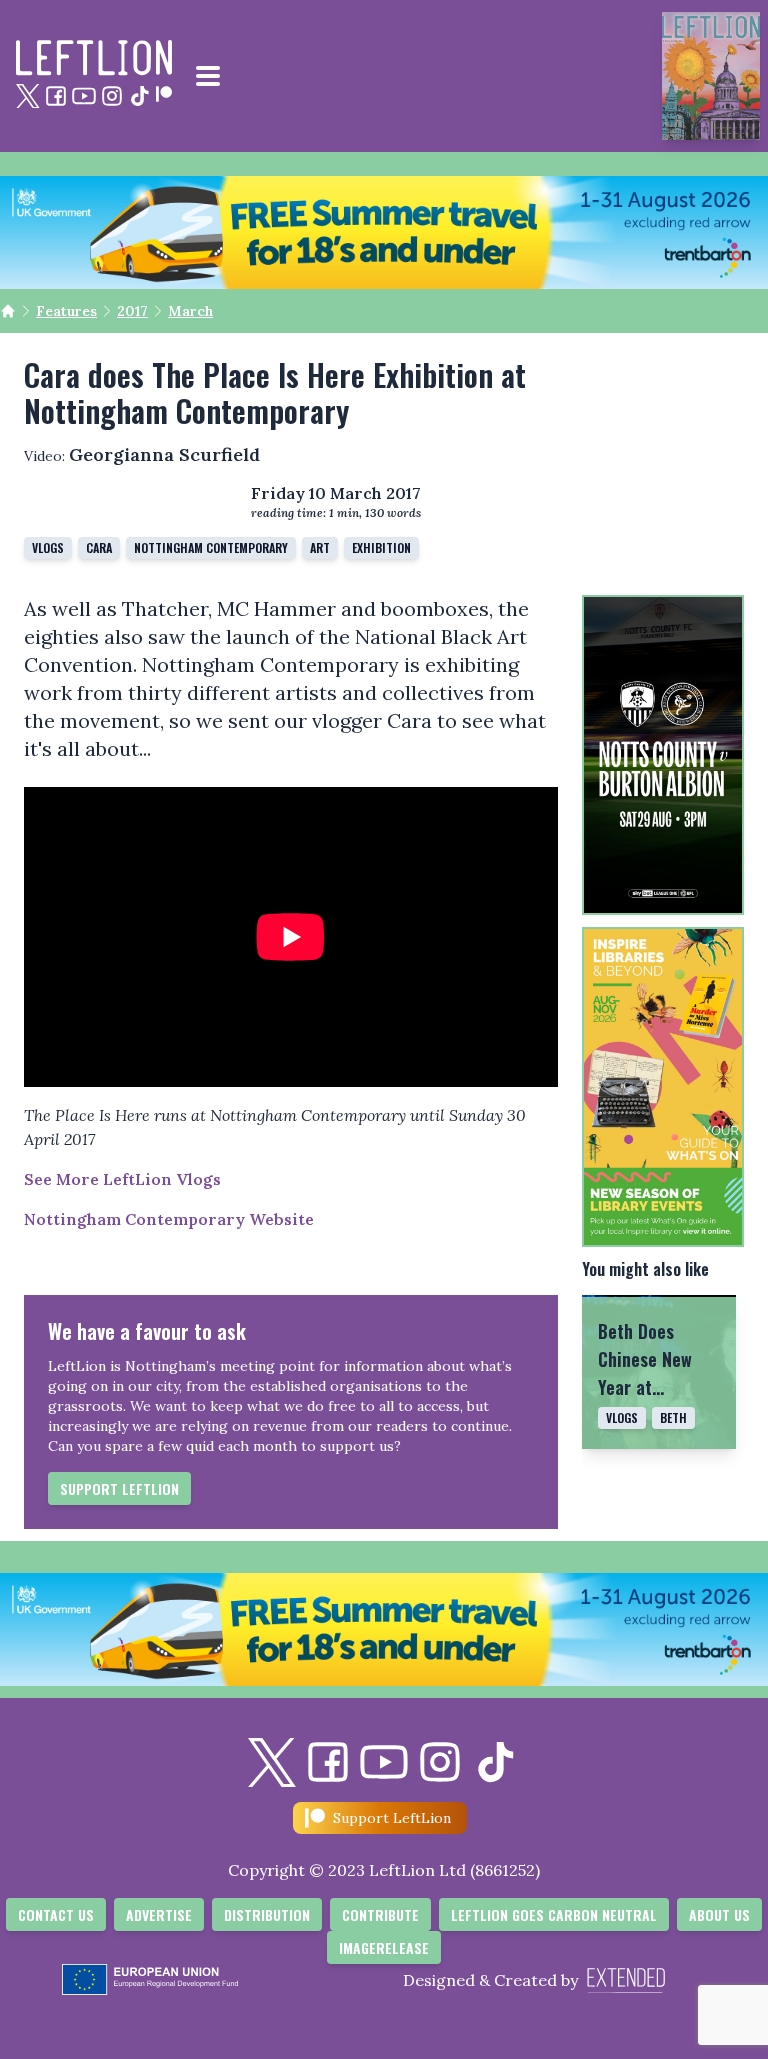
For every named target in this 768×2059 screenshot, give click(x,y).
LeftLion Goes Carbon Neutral (554, 1914)
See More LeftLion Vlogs (122, 1179)
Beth (673, 1417)
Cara (99, 547)
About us (719, 1914)
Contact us (56, 1914)
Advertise (159, 1914)
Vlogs (48, 547)
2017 (132, 311)
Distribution (267, 1914)
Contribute (380, 1914)
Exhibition (381, 547)
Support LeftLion (119, 1488)
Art (320, 547)
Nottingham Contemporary (211, 547)
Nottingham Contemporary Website (169, 1219)
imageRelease (384, 1947)
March (190, 311)
